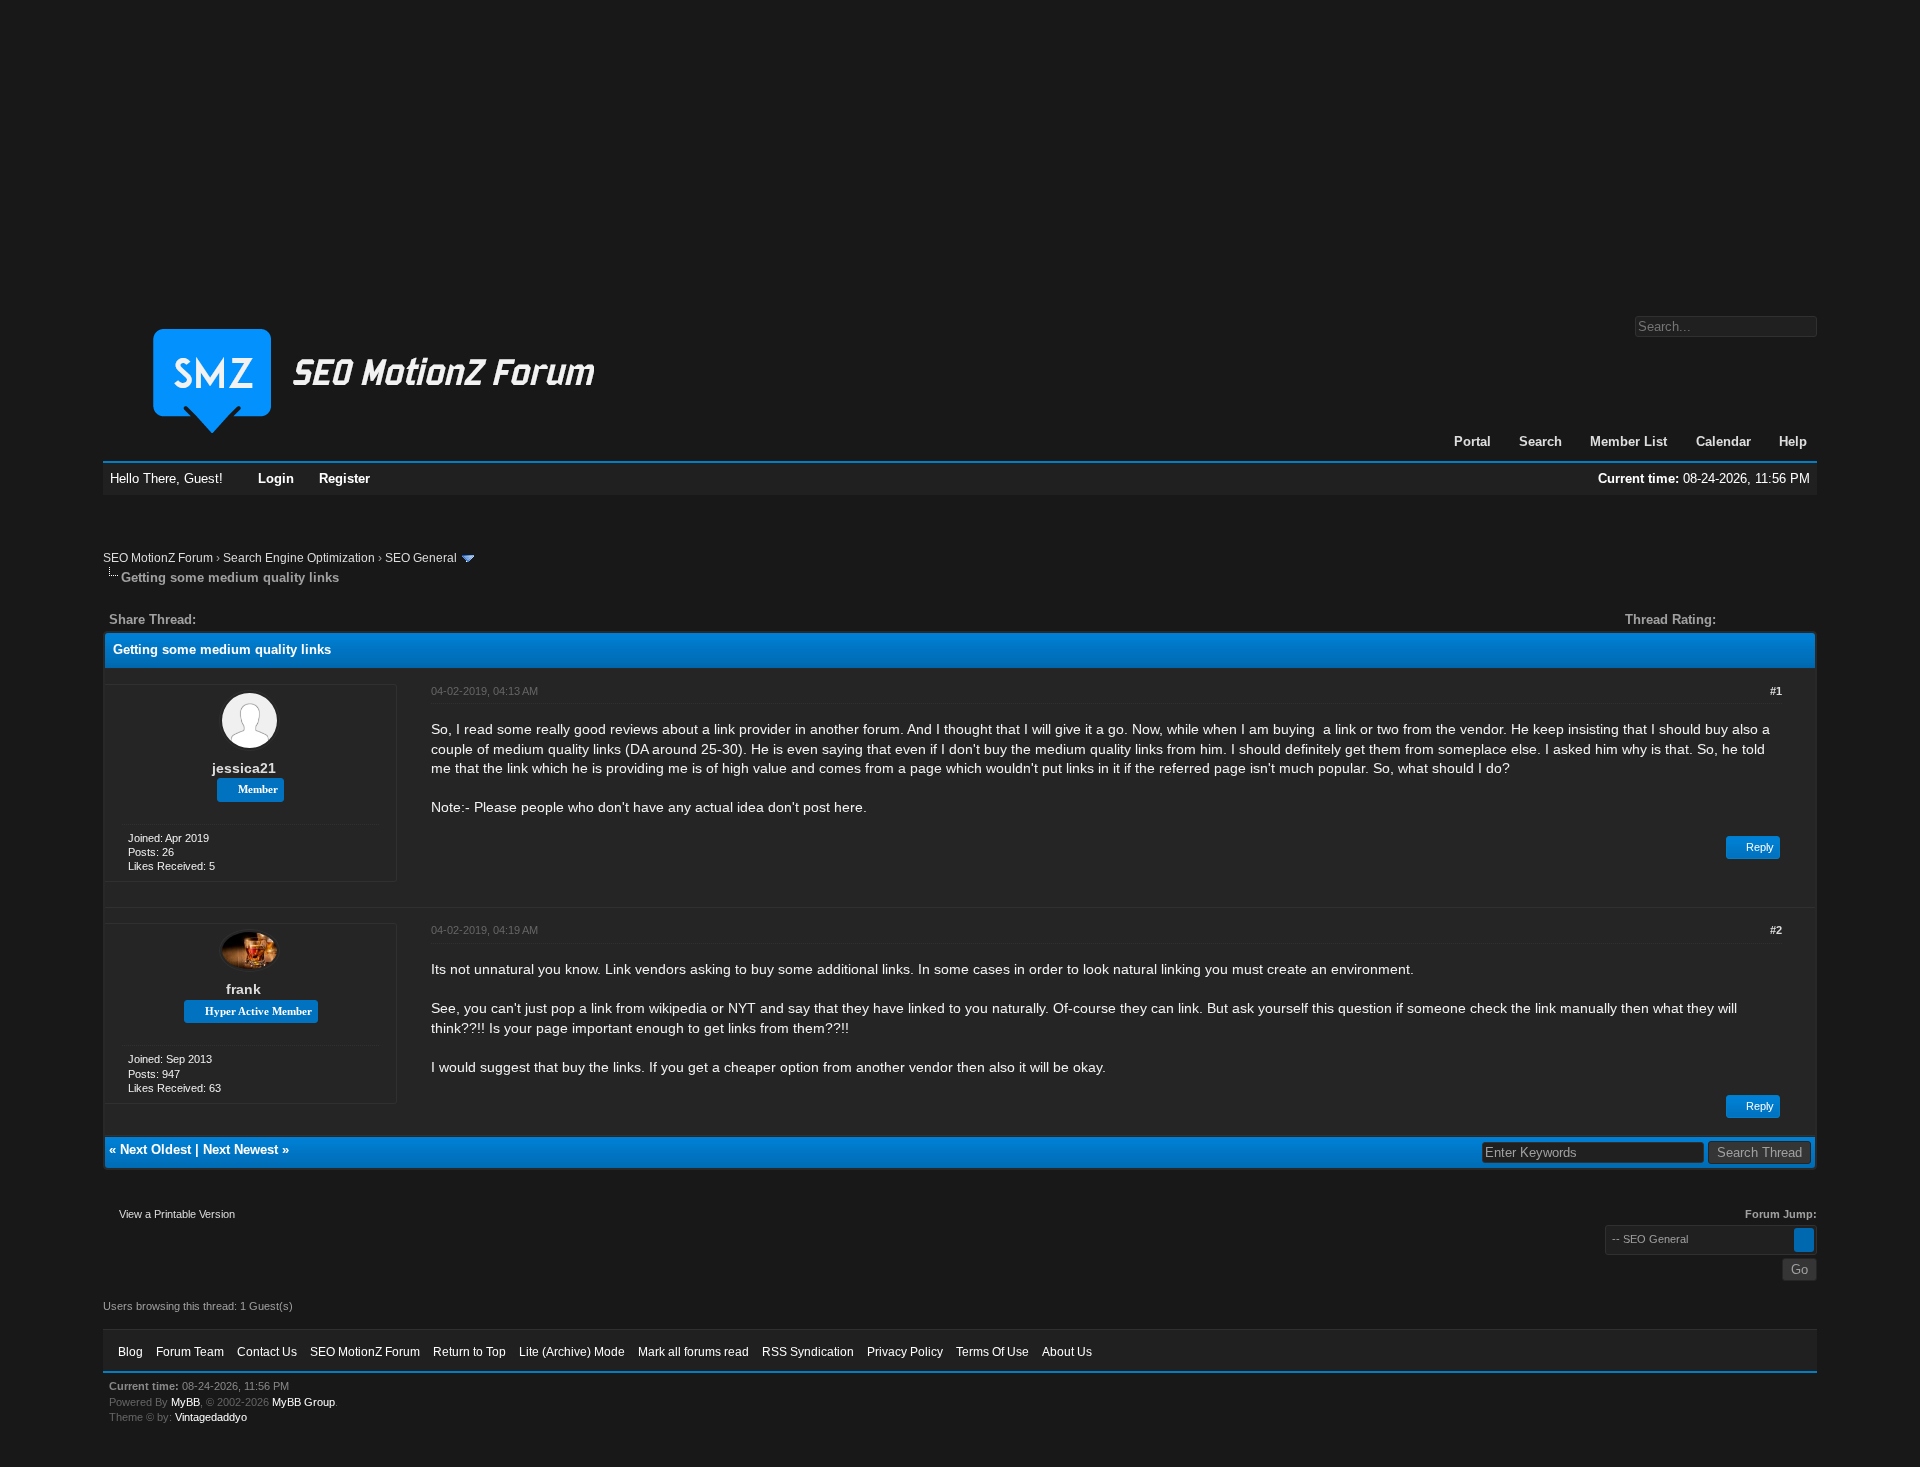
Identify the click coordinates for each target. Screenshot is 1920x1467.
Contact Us (267, 1352)
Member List (1628, 441)
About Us (1067, 1352)
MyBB (185, 1402)
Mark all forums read (693, 1352)
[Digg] (243, 619)
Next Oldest (155, 1149)
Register (344, 478)
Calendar (1723, 441)
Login (276, 478)
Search (1540, 441)
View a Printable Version (177, 1214)
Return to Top (469, 1352)
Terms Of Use (992, 1352)
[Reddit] (271, 619)
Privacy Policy (905, 1352)
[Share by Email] (305, 619)
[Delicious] (257, 619)
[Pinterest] (291, 619)
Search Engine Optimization (299, 558)
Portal (1472, 441)
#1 (1776, 691)
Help (1793, 441)
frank (243, 989)
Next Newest (240, 1149)
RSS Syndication (808, 1352)
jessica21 (244, 768)
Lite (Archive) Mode (572, 1352)
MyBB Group (303, 1402)
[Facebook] (215, 619)
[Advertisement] (960, 148)
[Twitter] (229, 619)
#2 (1776, 930)
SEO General (421, 558)
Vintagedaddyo (211, 1417)
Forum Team (190, 1352)
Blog (130, 1352)
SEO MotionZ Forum (158, 558)
